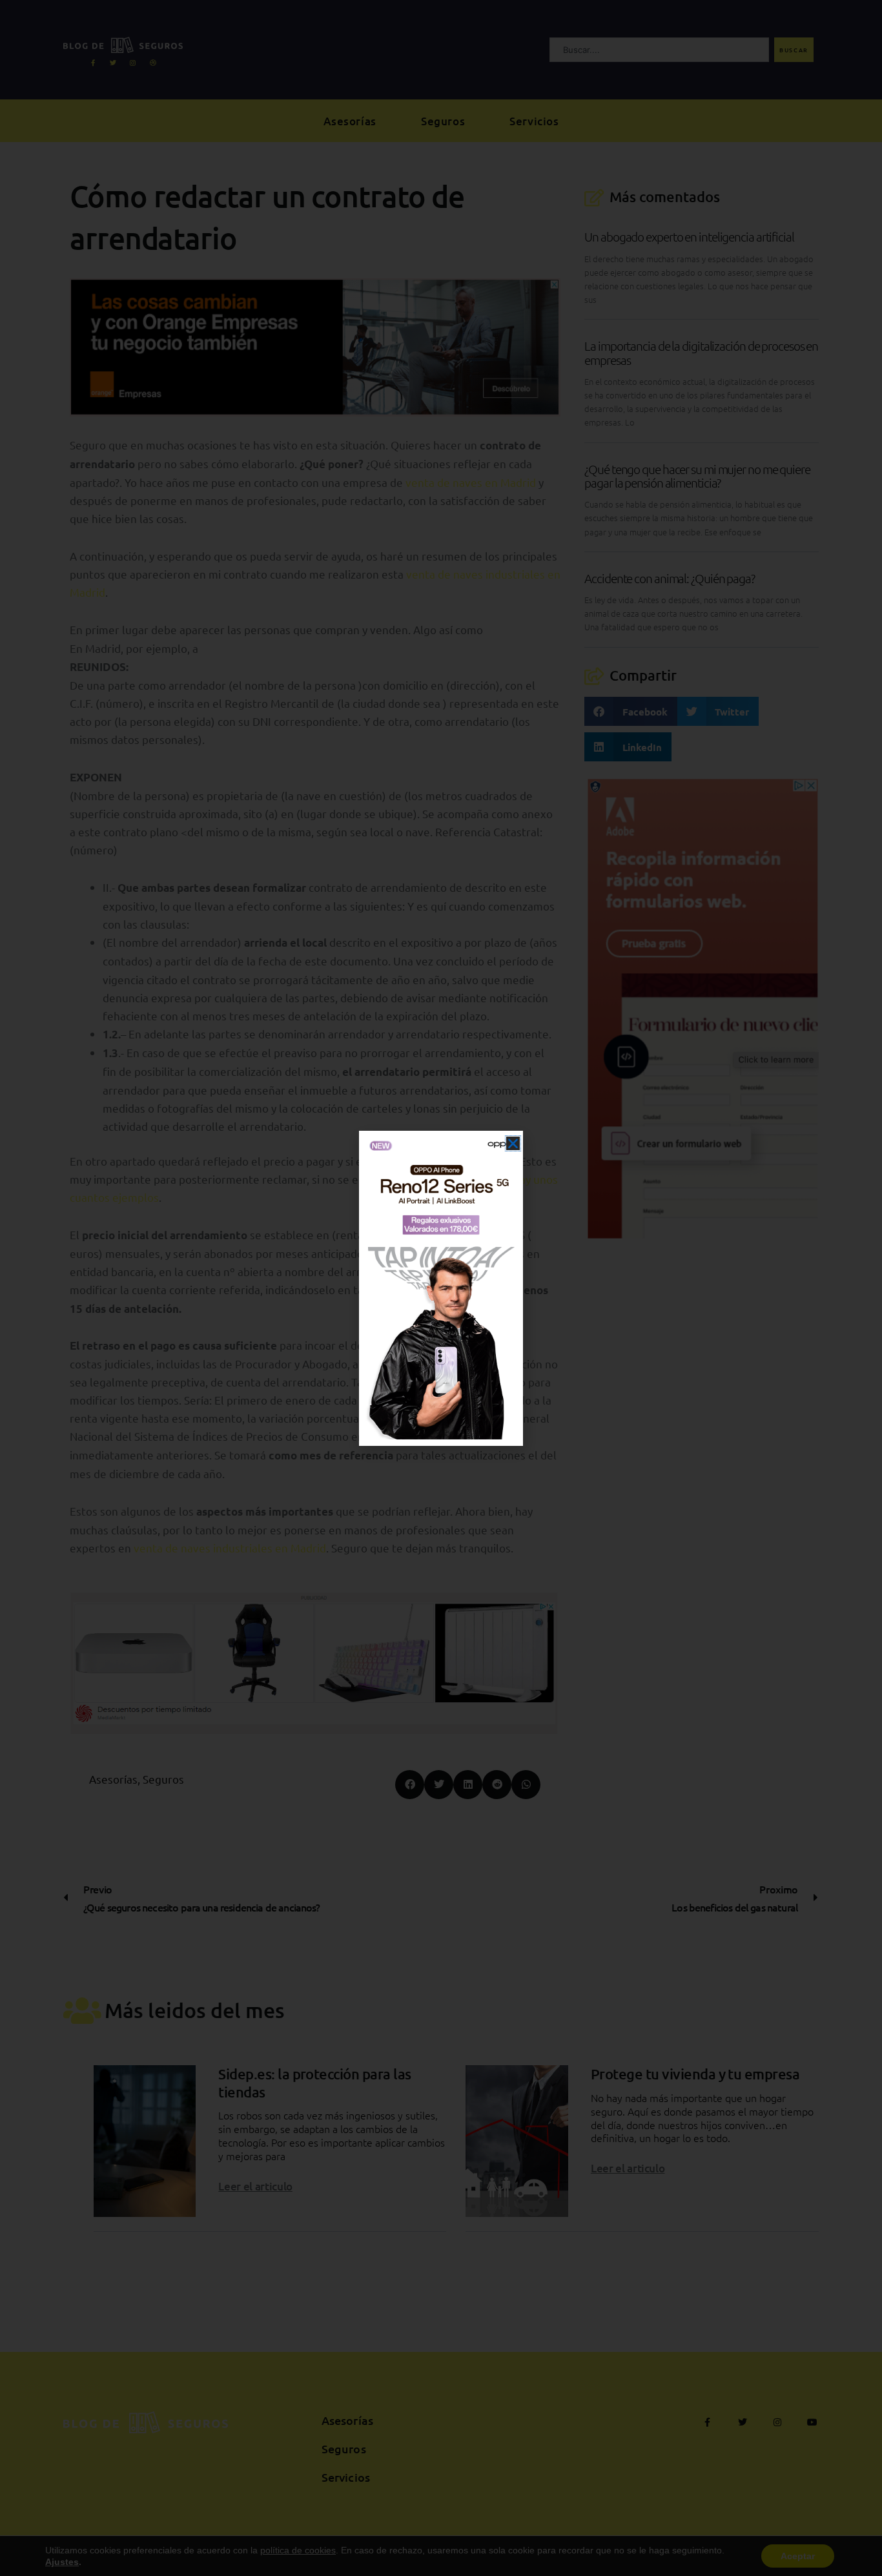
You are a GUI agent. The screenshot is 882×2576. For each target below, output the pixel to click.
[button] (513, 1143)
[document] (441, 1288)
